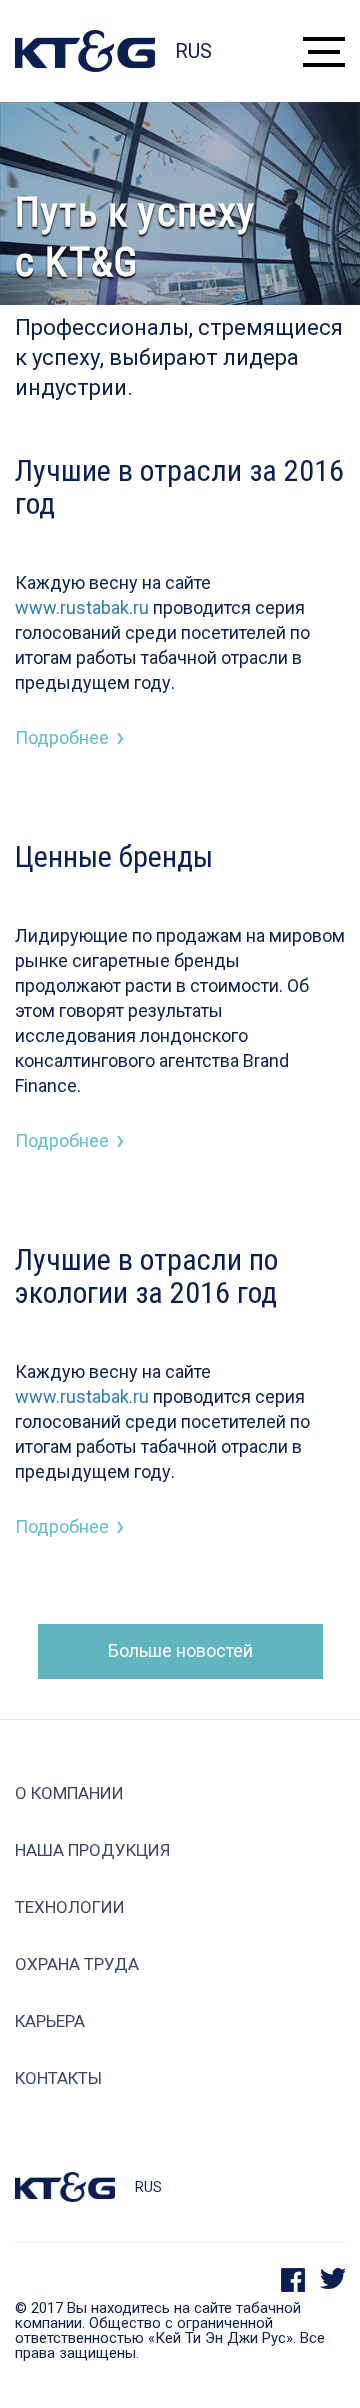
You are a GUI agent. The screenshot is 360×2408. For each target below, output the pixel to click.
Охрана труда (77, 1964)
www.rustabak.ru (82, 607)
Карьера (50, 2021)
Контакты (58, 2078)
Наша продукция (92, 1850)
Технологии (70, 1907)
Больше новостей (180, 1650)
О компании (69, 1793)
